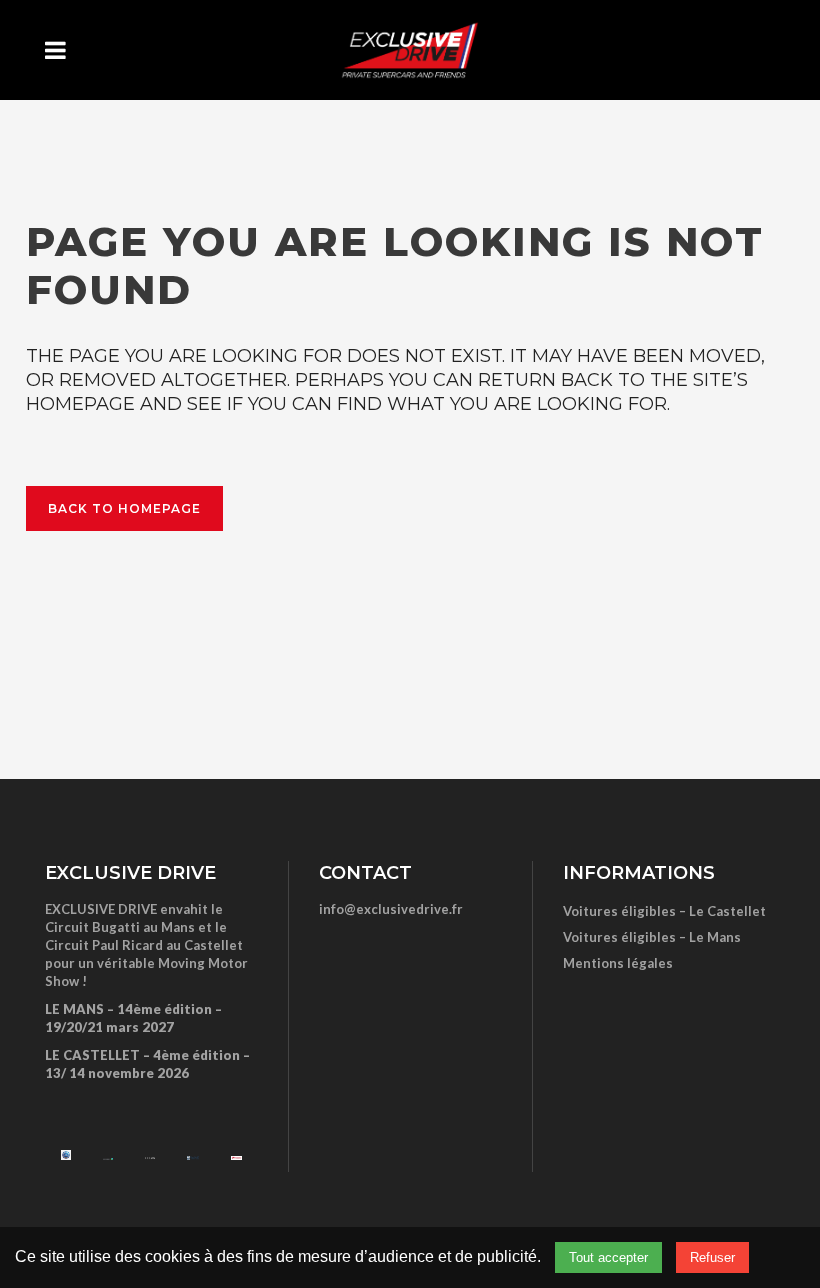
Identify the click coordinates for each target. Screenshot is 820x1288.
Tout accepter (608, 1257)
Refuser (712, 1257)
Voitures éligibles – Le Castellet (664, 911)
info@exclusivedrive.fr (391, 909)
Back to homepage (124, 508)
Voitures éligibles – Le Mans (652, 937)
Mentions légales (618, 963)
